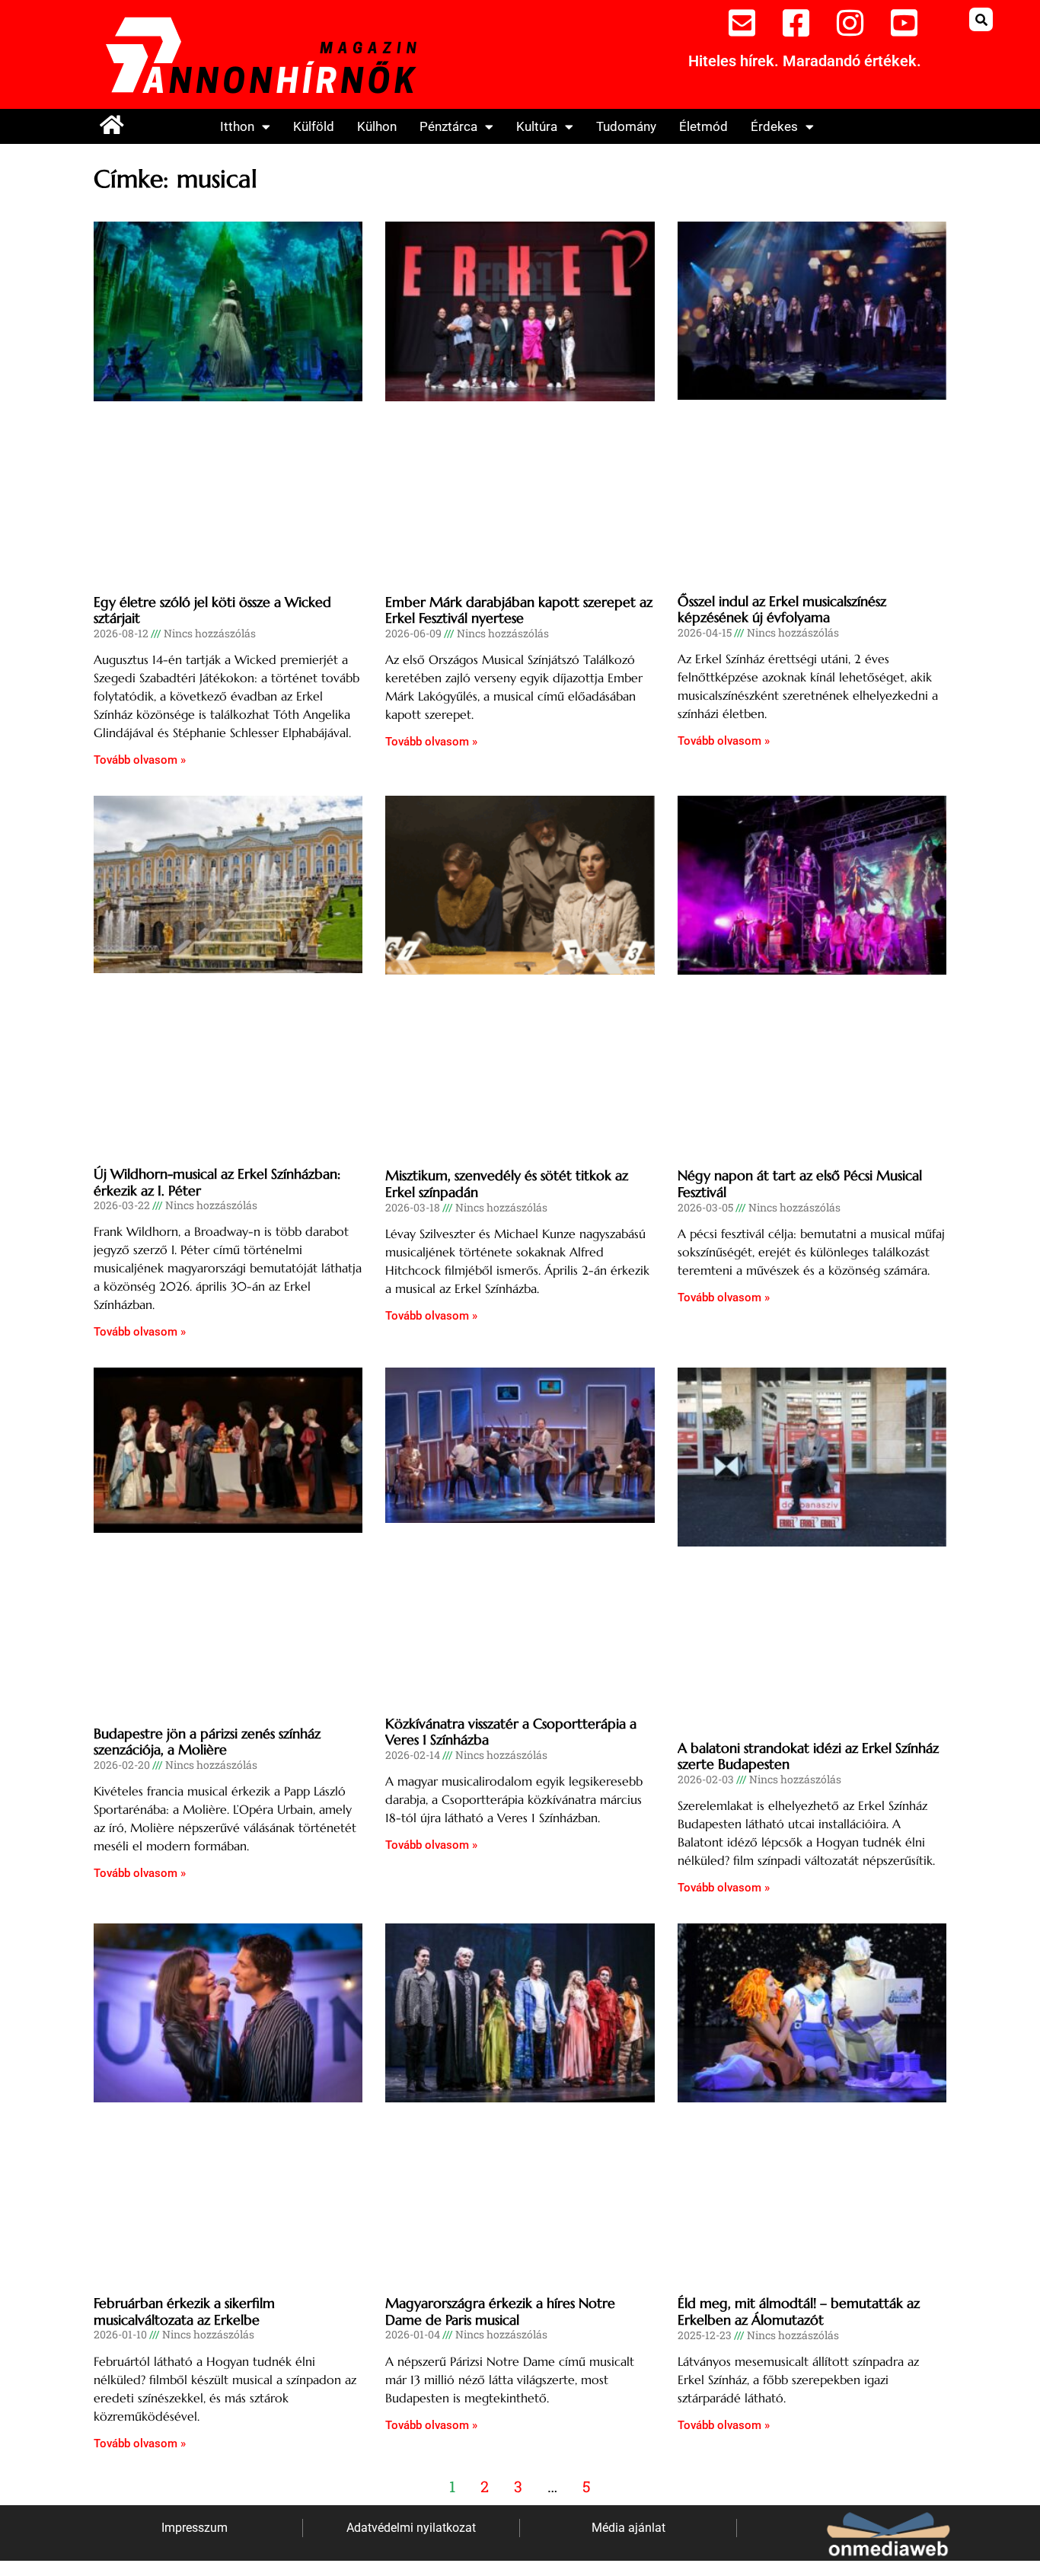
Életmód (703, 126)
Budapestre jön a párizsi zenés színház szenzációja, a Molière (207, 1742)
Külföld (314, 126)
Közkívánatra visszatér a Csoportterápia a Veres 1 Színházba (511, 1732)
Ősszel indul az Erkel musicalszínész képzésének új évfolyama (782, 610)
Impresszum (195, 2528)
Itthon (237, 126)
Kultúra (537, 126)
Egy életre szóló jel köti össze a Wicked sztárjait (212, 610)
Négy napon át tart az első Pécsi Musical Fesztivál (800, 1184)
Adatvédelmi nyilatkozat (411, 2528)
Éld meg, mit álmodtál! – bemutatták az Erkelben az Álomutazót (799, 2311)
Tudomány (626, 126)
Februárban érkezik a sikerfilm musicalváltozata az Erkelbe (184, 2311)
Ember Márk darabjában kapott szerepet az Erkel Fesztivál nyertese (519, 610)
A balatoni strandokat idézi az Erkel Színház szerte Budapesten (808, 1756)
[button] (981, 19)
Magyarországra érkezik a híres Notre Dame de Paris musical (500, 2311)
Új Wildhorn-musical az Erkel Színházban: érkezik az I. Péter (217, 1182)
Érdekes (774, 126)
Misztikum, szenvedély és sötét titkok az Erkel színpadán (507, 1184)
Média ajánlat (628, 2528)
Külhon (377, 126)
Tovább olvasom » (140, 760)
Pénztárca (448, 126)
